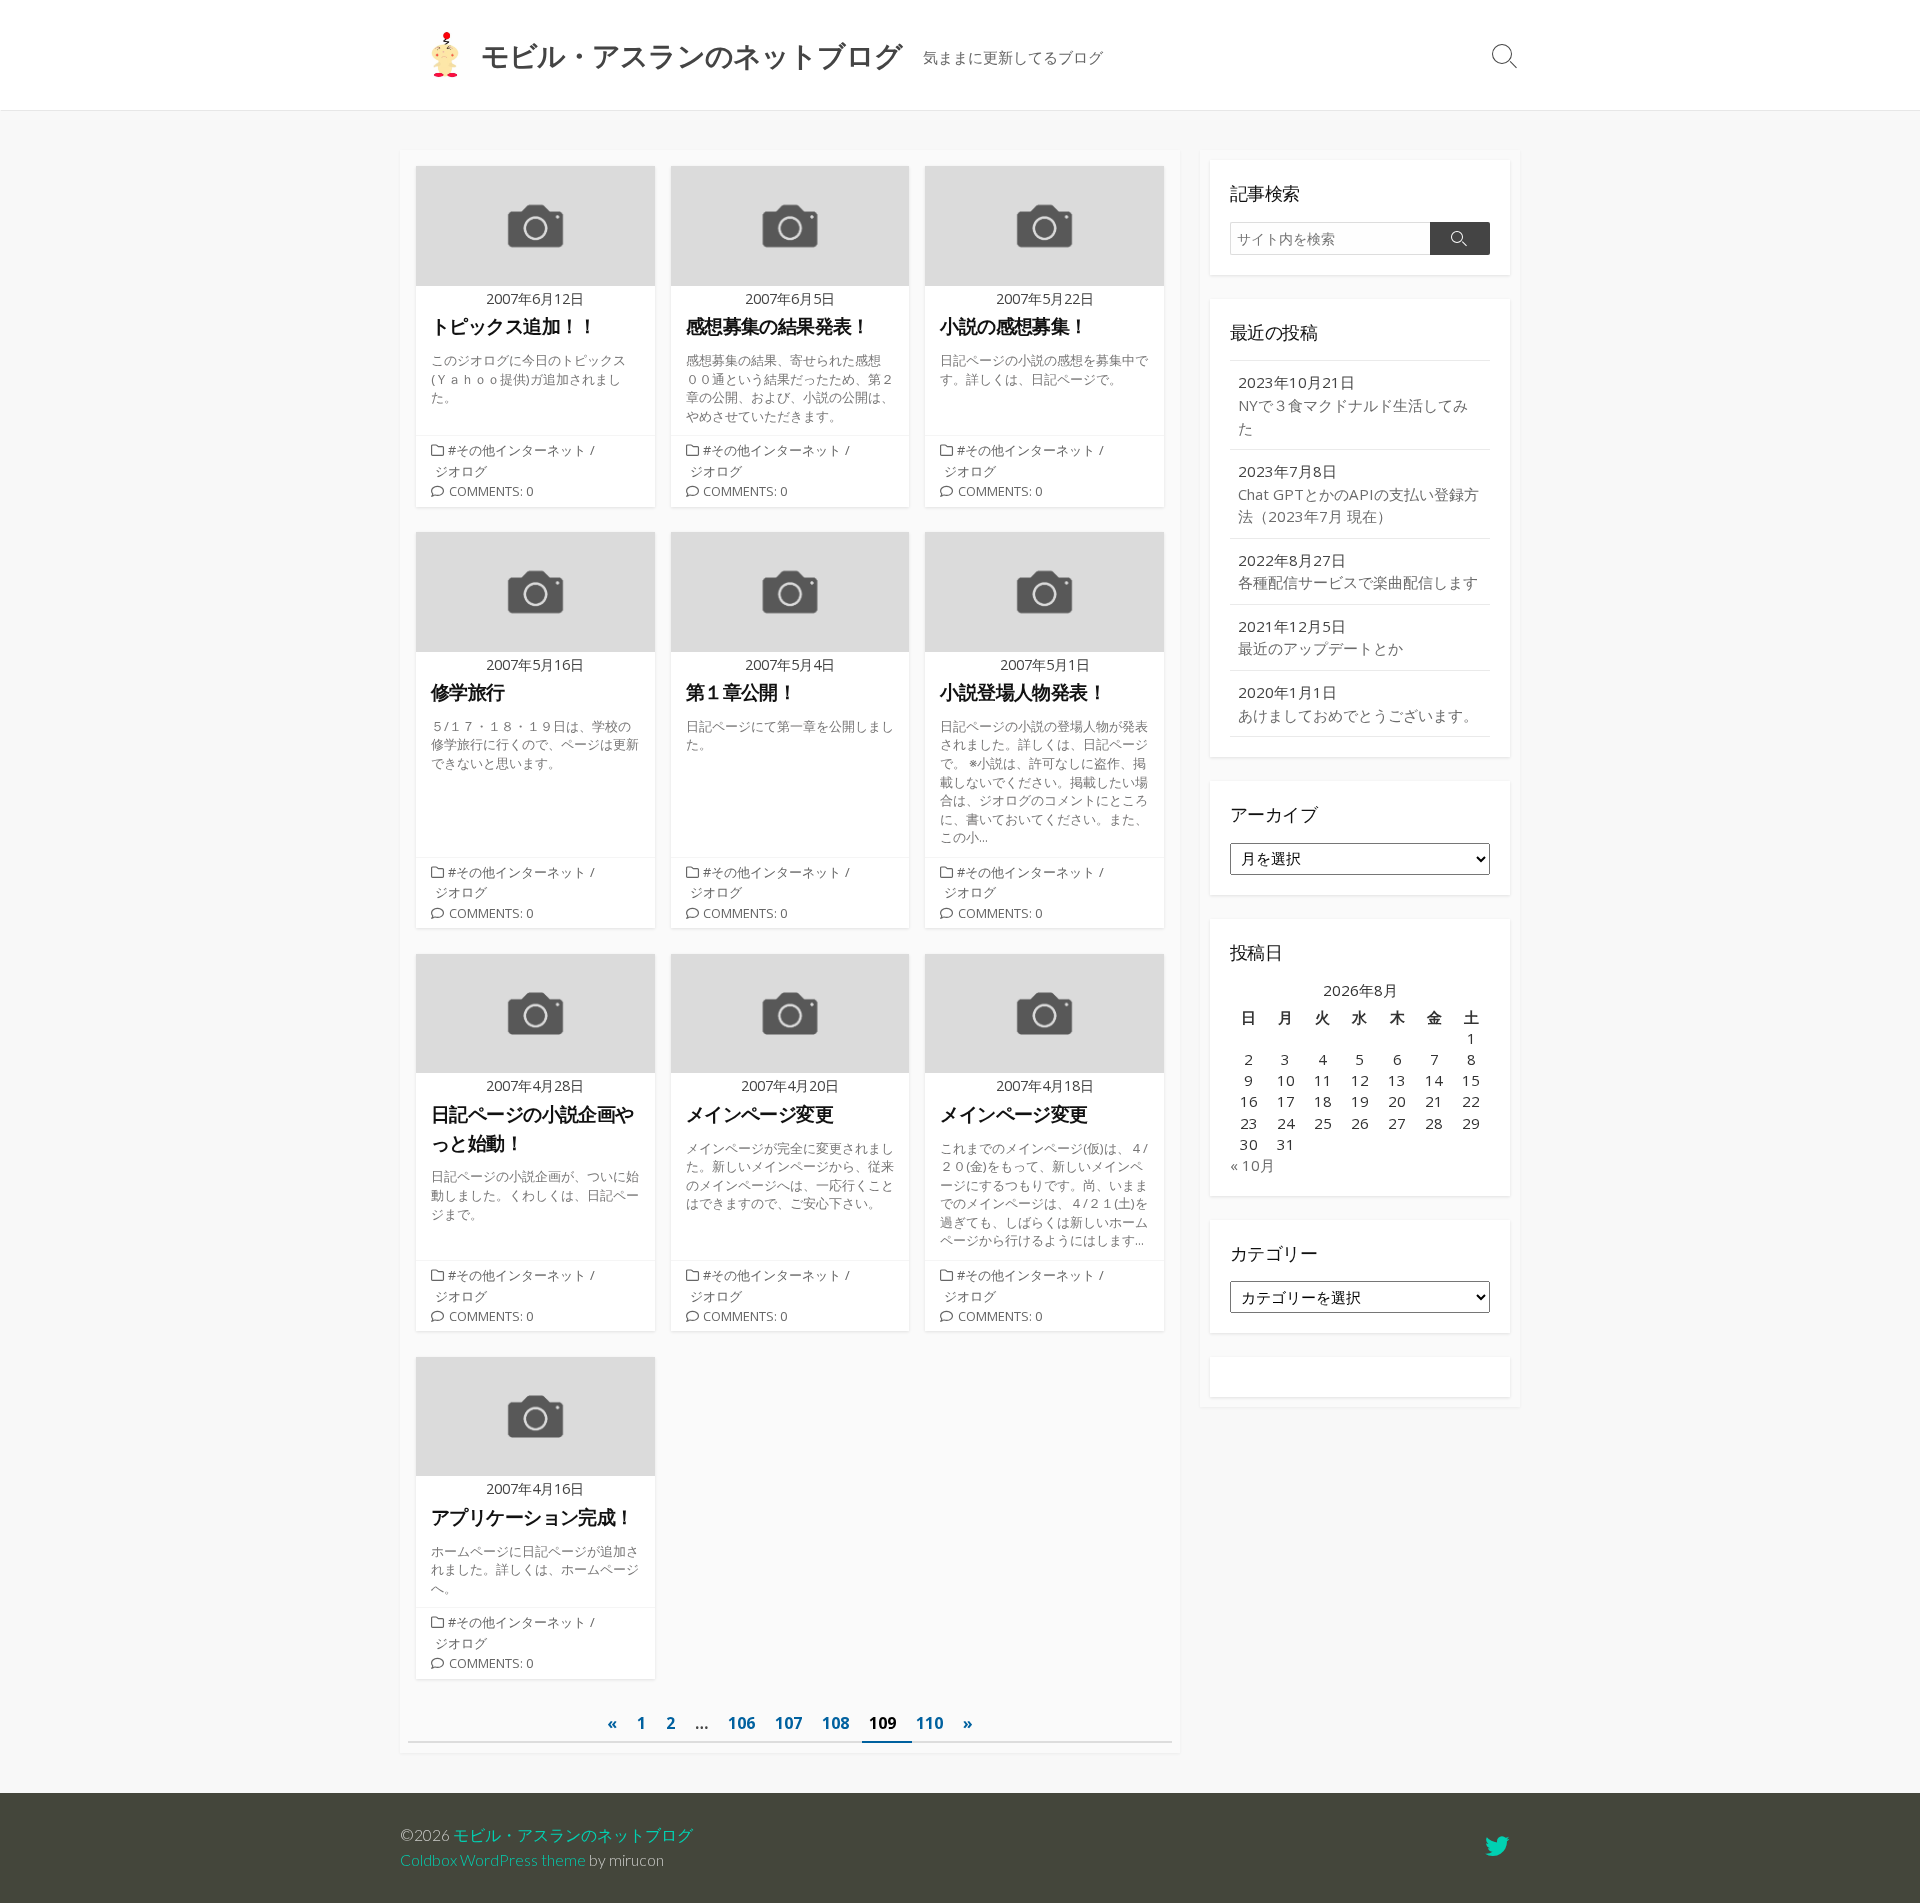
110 (929, 1723)
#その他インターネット (517, 450)
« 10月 (1252, 1165)
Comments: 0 (491, 491)
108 (835, 1723)
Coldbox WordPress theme (493, 1860)
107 (788, 1723)
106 (741, 1723)
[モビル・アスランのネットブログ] (445, 55)
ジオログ (461, 471)
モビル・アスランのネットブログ (573, 1835)
